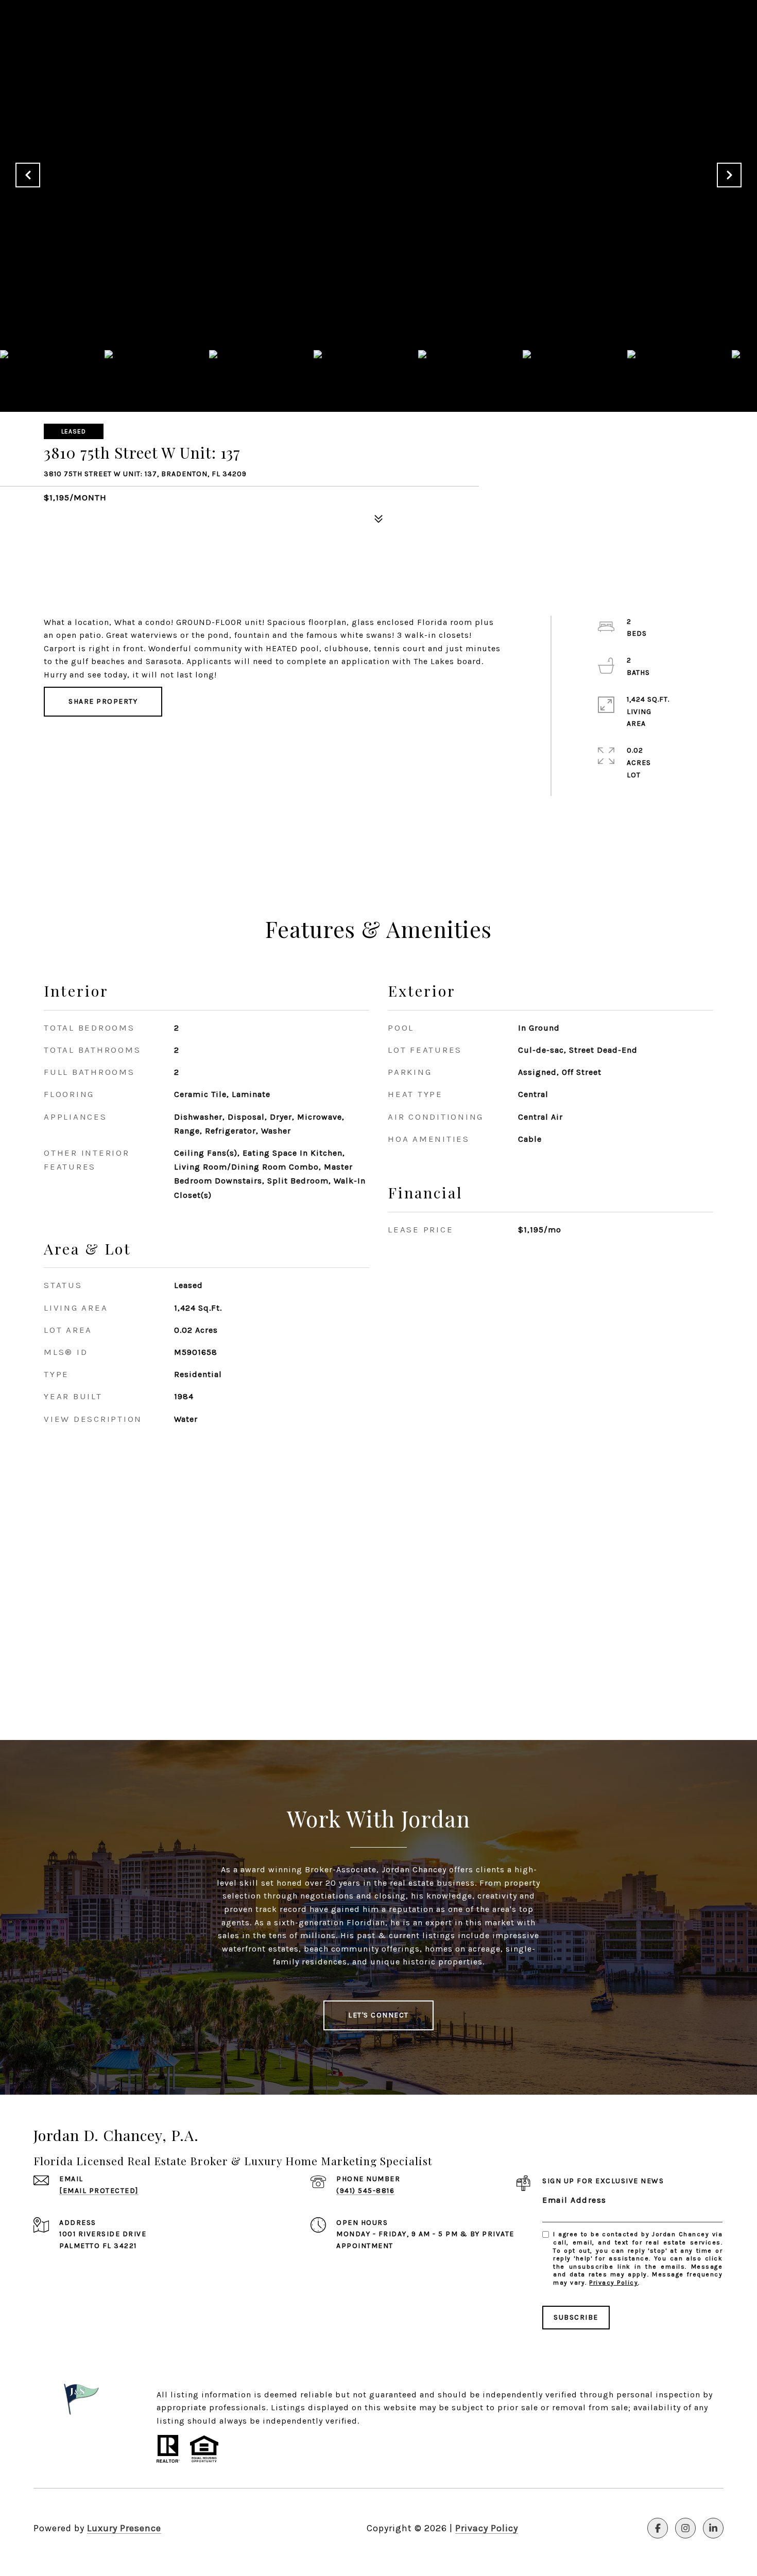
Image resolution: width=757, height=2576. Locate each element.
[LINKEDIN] (713, 2528)
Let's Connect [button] (378, 2015)
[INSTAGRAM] (685, 2528)
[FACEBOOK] (658, 2528)
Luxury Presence (124, 2528)
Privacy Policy (614, 2283)
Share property (103, 701)
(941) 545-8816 (365, 2191)
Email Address (574, 2200)
